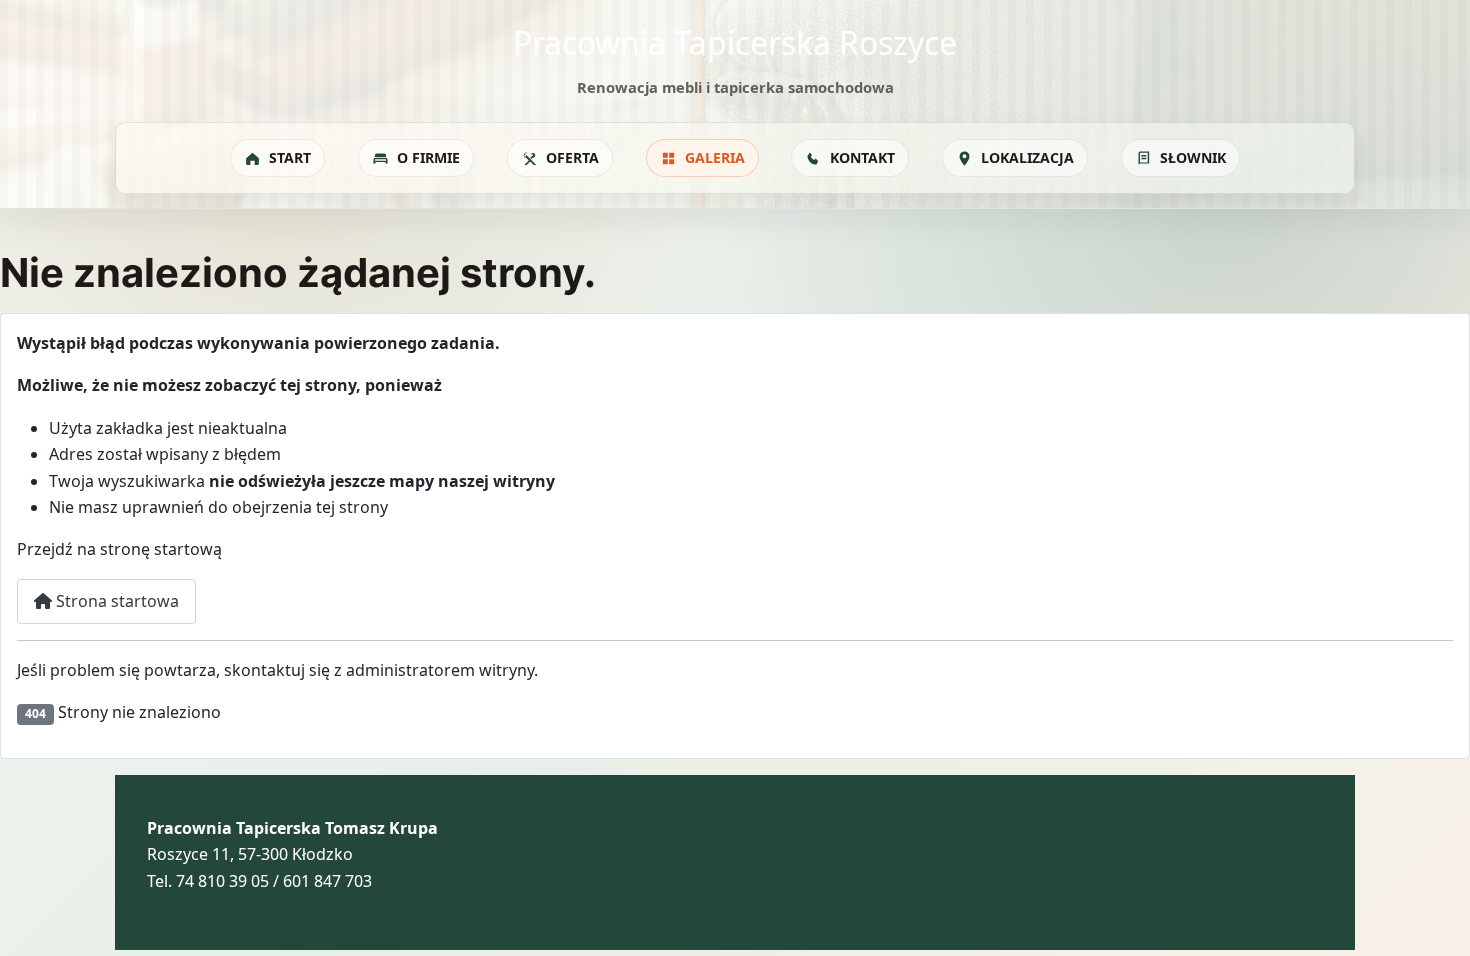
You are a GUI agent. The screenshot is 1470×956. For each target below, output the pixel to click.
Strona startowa (115, 601)
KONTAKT (862, 157)
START (290, 157)
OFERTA (572, 157)
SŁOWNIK (1193, 157)
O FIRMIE (428, 157)
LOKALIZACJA (1027, 157)
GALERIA (715, 157)
